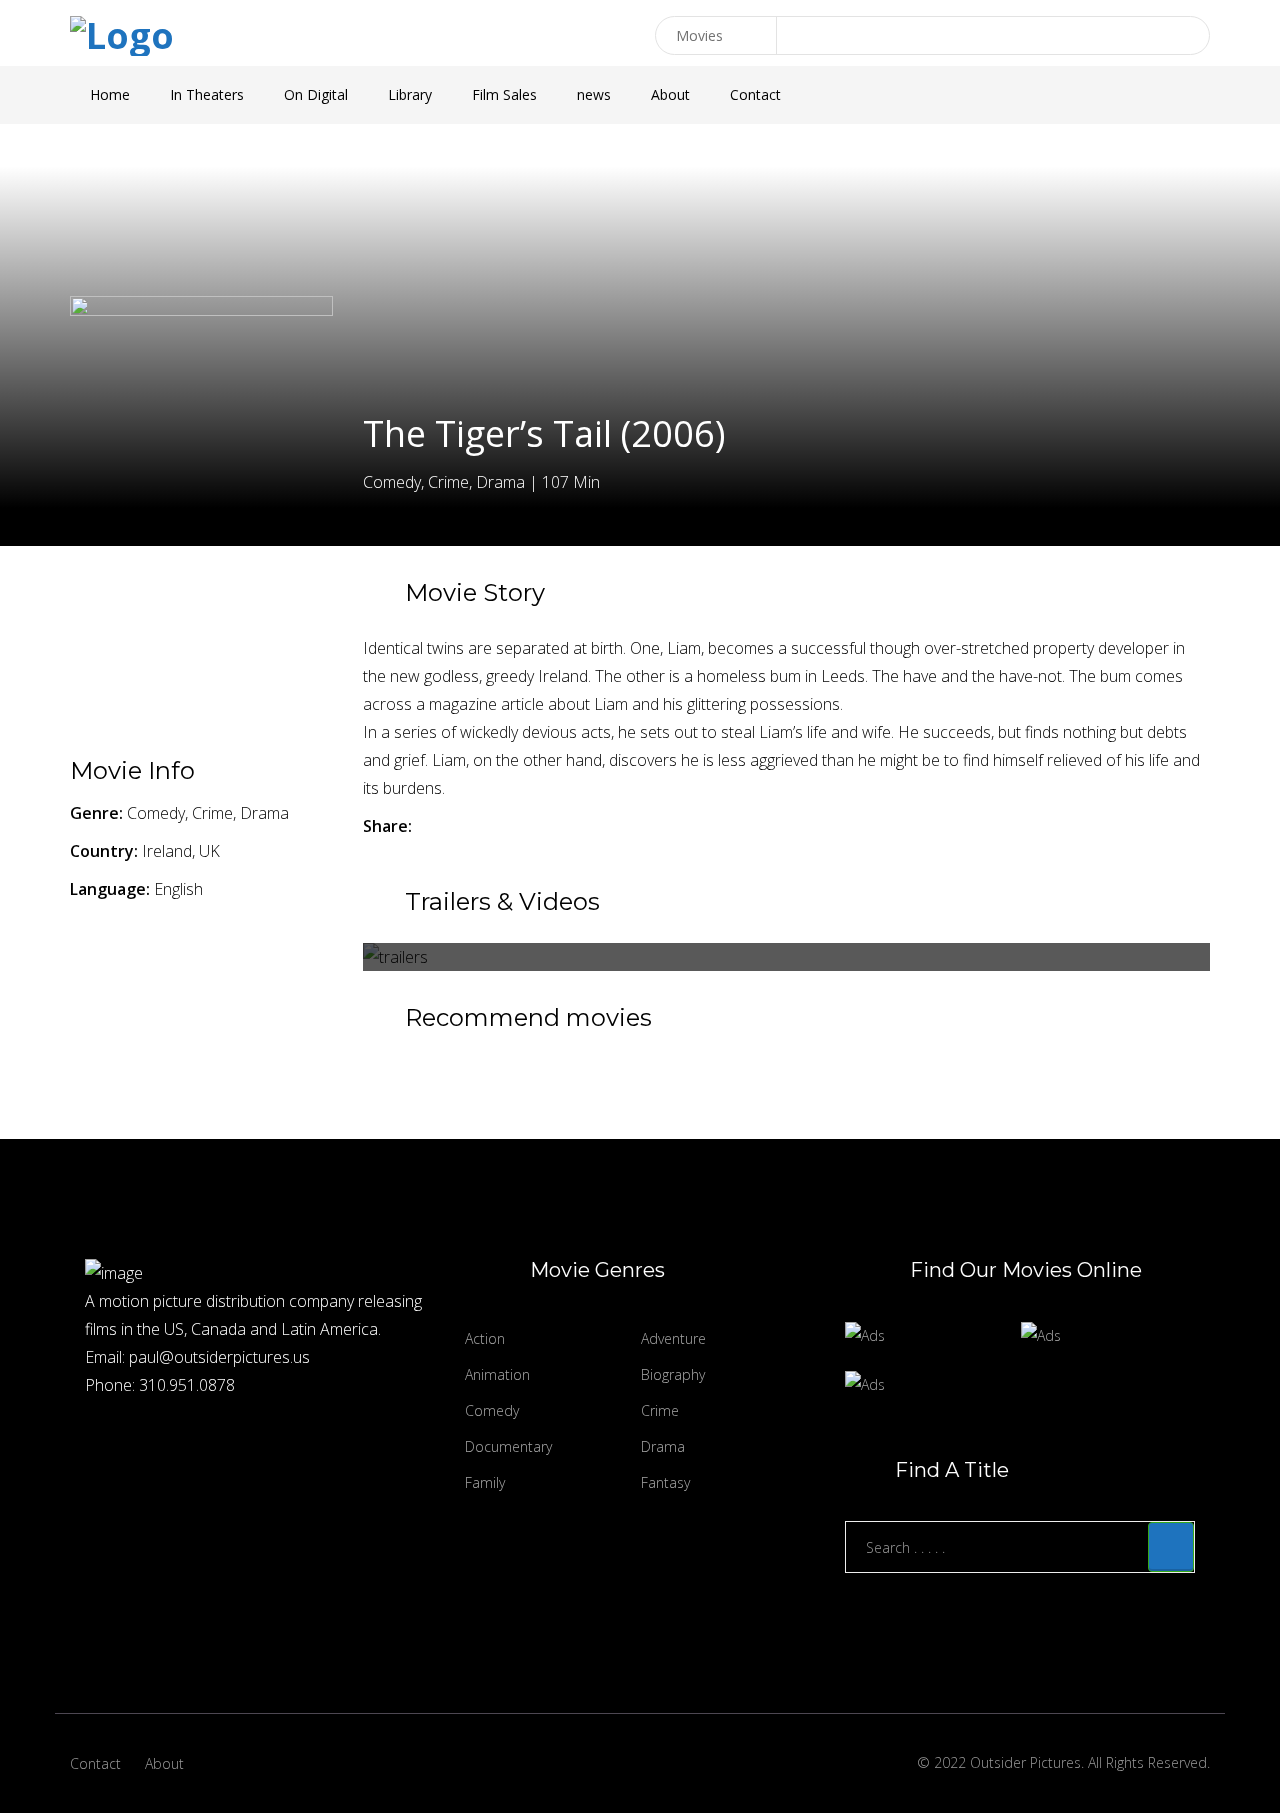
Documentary (508, 1446)
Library (410, 94)
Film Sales (504, 94)
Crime (660, 1410)
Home (110, 94)
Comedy (492, 1410)
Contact (755, 94)
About (670, 94)
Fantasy (665, 1482)
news (594, 94)
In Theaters (207, 94)
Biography (673, 1374)
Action (485, 1338)
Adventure (673, 1338)
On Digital (316, 94)
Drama (663, 1446)
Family (485, 1482)
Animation (497, 1374)
